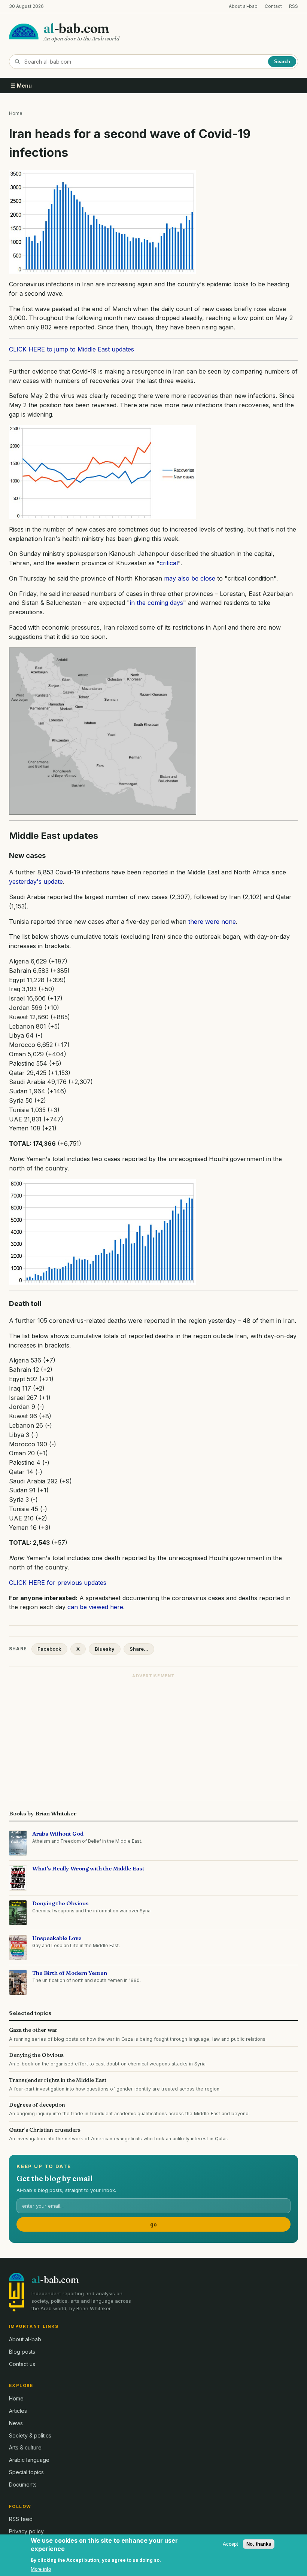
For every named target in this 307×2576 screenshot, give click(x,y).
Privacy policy (26, 2531)
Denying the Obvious (60, 1903)
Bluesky (105, 1649)
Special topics (26, 2472)
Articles (18, 2411)
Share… (139, 1649)
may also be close (190, 578)
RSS (294, 6)
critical (169, 563)
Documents (23, 2484)
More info (41, 2569)
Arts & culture (25, 2447)
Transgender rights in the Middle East (58, 2080)
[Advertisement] (153, 1735)
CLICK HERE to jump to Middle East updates (72, 349)
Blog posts (22, 2352)
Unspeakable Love (57, 1938)
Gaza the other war (33, 2030)
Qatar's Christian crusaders (45, 2130)
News (16, 2423)
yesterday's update (36, 881)
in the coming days (156, 603)
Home (16, 113)
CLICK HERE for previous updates (58, 1583)
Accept (230, 2544)
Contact (273, 6)
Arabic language (29, 2460)
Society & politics (30, 2435)
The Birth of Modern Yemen (70, 1973)
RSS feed (21, 2519)
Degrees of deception (37, 2105)
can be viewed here (95, 1607)
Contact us (22, 2364)
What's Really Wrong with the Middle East (88, 1868)
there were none (212, 922)
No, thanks (259, 2544)
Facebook (49, 1649)
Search (282, 62)
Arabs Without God (58, 1834)
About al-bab (243, 6)
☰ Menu (21, 86)
